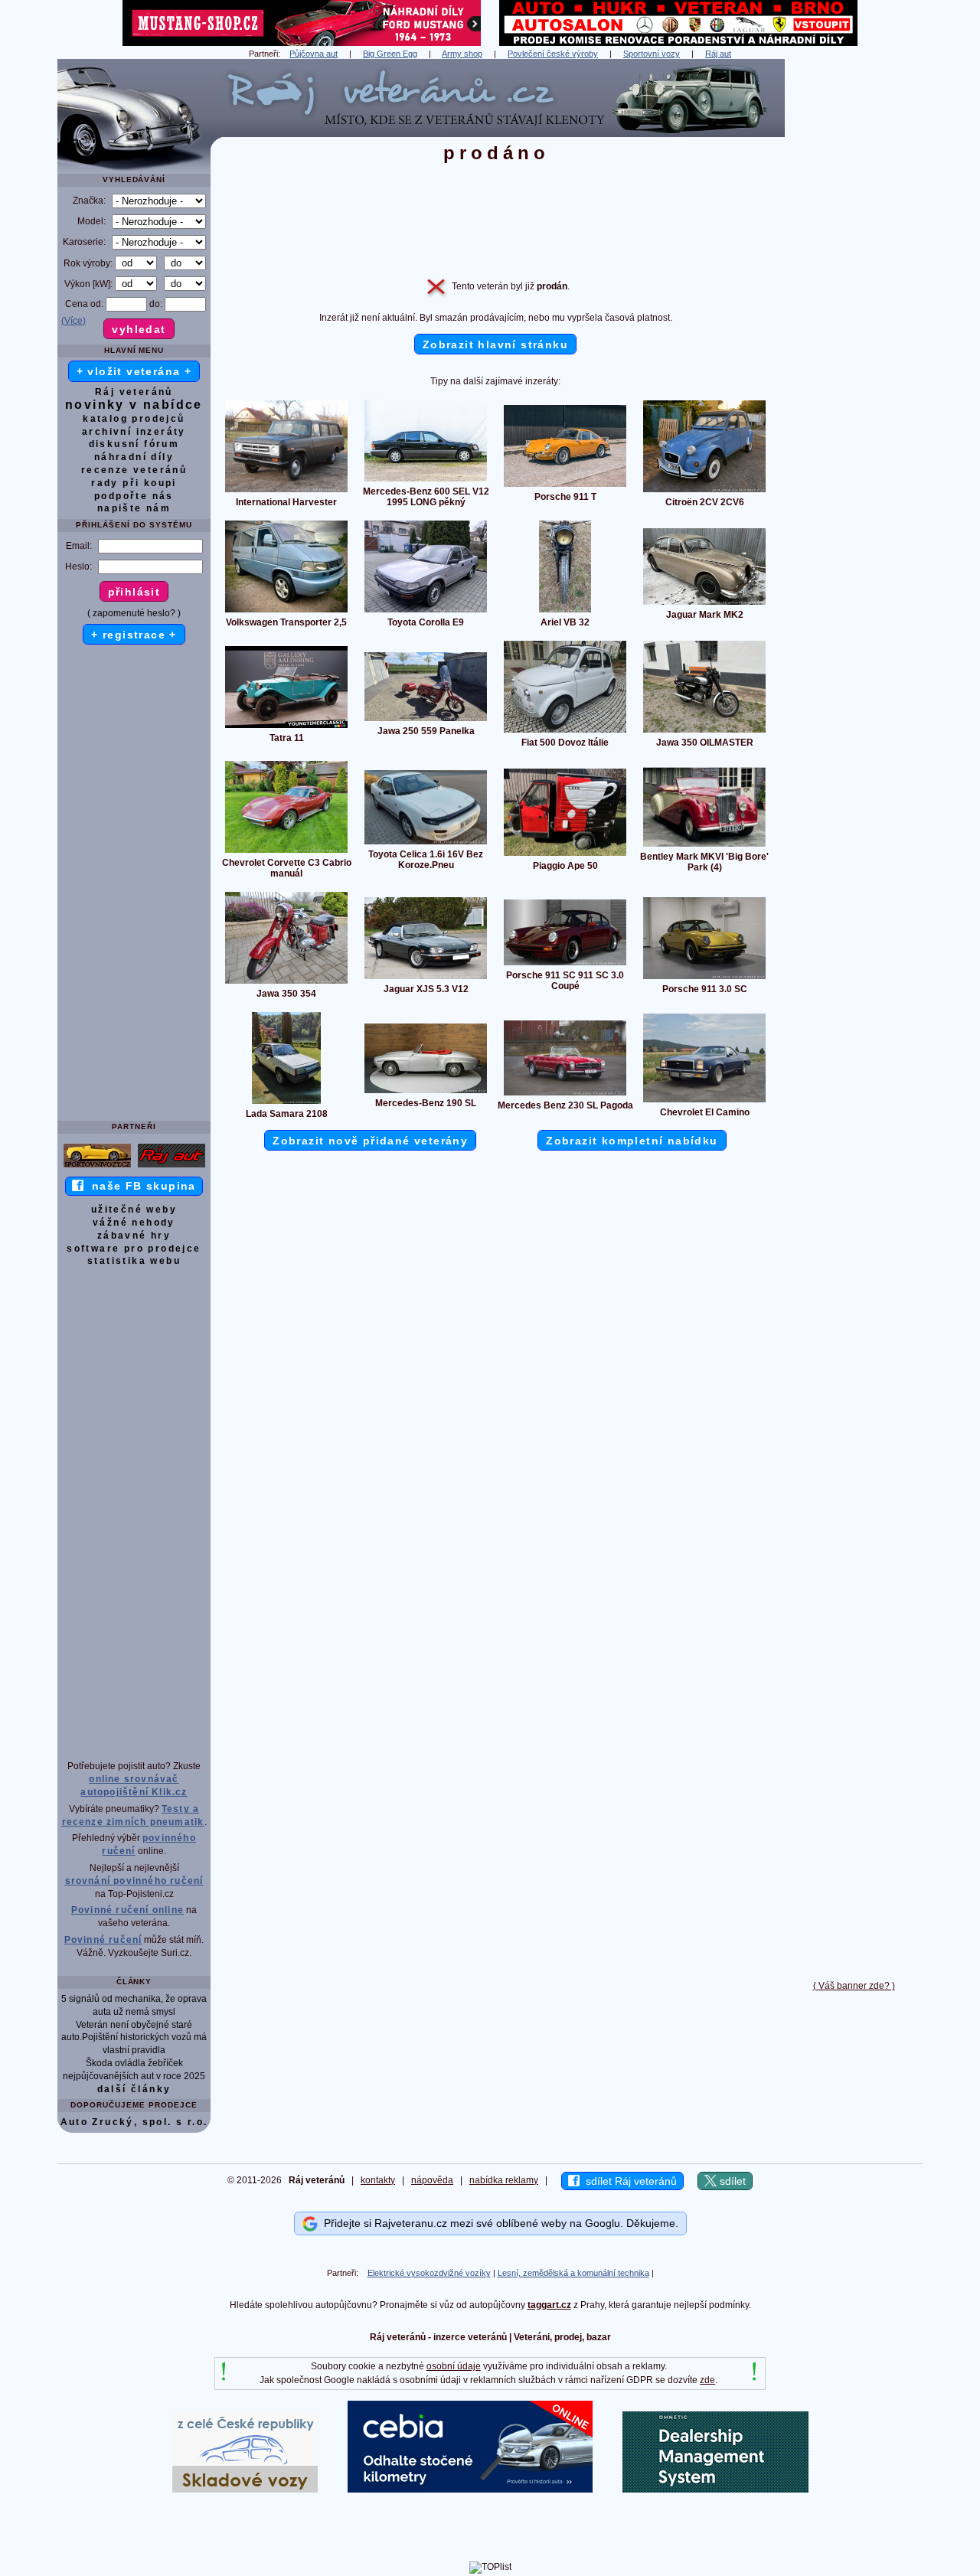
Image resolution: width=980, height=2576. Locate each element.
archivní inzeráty (134, 432)
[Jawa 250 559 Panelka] (426, 720)
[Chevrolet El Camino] (704, 1102)
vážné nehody (134, 1223)
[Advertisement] (854, 289)
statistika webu (134, 1261)
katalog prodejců (134, 419)
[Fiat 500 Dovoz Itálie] (565, 732)
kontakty (378, 2180)
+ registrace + (134, 635)
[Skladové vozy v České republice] (245, 2489)
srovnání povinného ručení (134, 1881)
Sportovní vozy (652, 54)
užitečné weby (134, 1210)
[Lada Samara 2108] (286, 1103)
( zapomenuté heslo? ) (134, 613)
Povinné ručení (103, 1940)
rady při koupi (134, 483)
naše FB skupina (140, 1186)
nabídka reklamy (504, 2180)
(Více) (73, 321)
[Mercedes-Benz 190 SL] (426, 1092)
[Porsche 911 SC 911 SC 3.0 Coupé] (565, 965)
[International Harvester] (286, 491)
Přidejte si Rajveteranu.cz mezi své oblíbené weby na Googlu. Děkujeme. (498, 2223)
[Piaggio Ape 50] (565, 855)
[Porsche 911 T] (565, 486)
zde (707, 2380)
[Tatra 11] (286, 727)
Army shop (462, 54)
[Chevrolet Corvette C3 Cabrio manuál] (286, 852)
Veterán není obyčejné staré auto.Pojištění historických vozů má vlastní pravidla (134, 2038)
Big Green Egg (390, 54)
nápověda (432, 2180)
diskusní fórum (134, 444)
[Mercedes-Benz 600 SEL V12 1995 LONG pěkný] (426, 481)
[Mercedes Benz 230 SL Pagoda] (565, 1095)
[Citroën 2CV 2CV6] (704, 491)
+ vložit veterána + (134, 371)
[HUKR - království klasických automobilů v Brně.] (678, 43)
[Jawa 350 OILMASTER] (704, 732)
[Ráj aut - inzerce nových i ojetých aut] (171, 1167)
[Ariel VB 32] (565, 612)
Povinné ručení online (127, 1910)
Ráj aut (718, 54)
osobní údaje (454, 2366)
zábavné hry (134, 1236)
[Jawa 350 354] (286, 983)
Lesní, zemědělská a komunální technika (573, 2273)
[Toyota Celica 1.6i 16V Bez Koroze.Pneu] (426, 844)
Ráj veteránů (134, 392)
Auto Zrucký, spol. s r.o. (134, 2122)
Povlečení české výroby (553, 54)
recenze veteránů (134, 470)
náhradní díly (134, 457)
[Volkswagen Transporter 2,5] (286, 612)
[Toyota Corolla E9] (426, 612)
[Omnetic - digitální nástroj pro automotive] (715, 2489)
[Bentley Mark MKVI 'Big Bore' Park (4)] (704, 846)
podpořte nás (134, 496)
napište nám (134, 508)
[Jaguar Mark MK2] (704, 604)
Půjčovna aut (314, 54)
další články (134, 2089)
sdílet (731, 2181)
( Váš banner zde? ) (854, 1986)
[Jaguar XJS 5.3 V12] (426, 978)
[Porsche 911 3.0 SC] (704, 978)
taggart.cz (549, 2305)
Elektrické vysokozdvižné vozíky (429, 2273)
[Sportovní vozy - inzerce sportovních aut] (97, 1167)
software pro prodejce (134, 1249)
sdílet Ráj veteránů (628, 2181)
